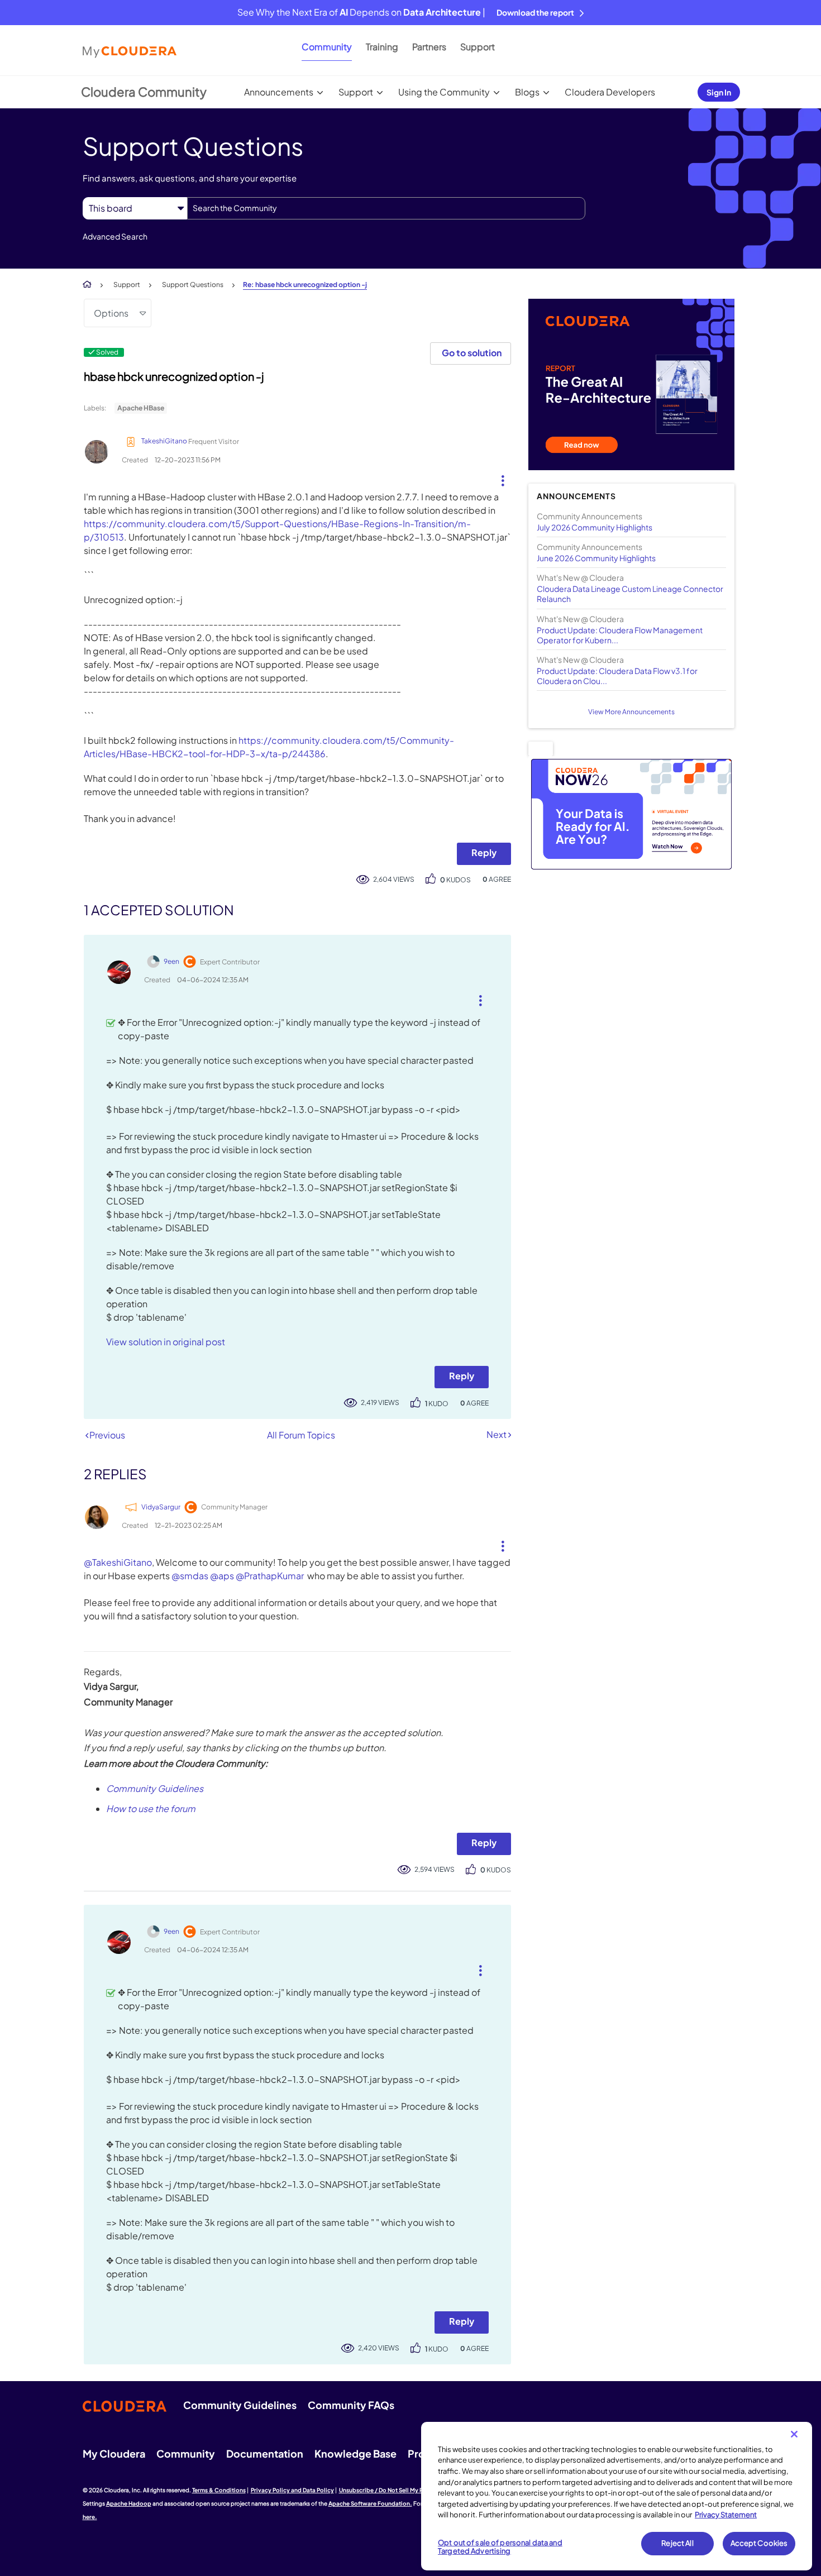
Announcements (279, 92)
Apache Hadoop (129, 2503)
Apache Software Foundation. (370, 2503)
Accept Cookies (759, 2543)
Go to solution (472, 353)
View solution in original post (166, 1342)
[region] (617, 2496)
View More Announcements (631, 712)
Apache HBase (141, 408)
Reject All (677, 2543)
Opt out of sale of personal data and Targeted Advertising (500, 2547)
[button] (498, 478)
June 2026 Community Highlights (596, 558)
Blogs (527, 92)
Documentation (265, 2453)
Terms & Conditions (219, 2490)
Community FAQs (351, 2405)
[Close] (794, 2434)
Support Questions (193, 285)
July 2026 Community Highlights (595, 527)
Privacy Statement (726, 2515)
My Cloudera (114, 2453)
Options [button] (111, 313)
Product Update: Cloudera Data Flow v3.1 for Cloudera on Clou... (617, 676)
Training (382, 47)
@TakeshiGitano (118, 1562)
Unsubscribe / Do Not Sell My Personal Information (408, 2490)
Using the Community (444, 92)
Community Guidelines (155, 1788)
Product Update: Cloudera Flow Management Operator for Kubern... (620, 635)
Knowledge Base (355, 2453)
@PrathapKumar (270, 1576)
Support (478, 47)
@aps (222, 1576)
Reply (484, 852)
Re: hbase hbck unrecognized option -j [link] (305, 285)
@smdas (190, 1576)
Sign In (719, 92)
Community (327, 47)
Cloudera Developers (610, 92)
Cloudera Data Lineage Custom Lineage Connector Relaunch (630, 594)
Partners (429, 47)
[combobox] (386, 208)
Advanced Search (115, 236)
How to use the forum (151, 1808)
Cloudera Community (144, 92)
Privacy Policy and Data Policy (292, 2490)
